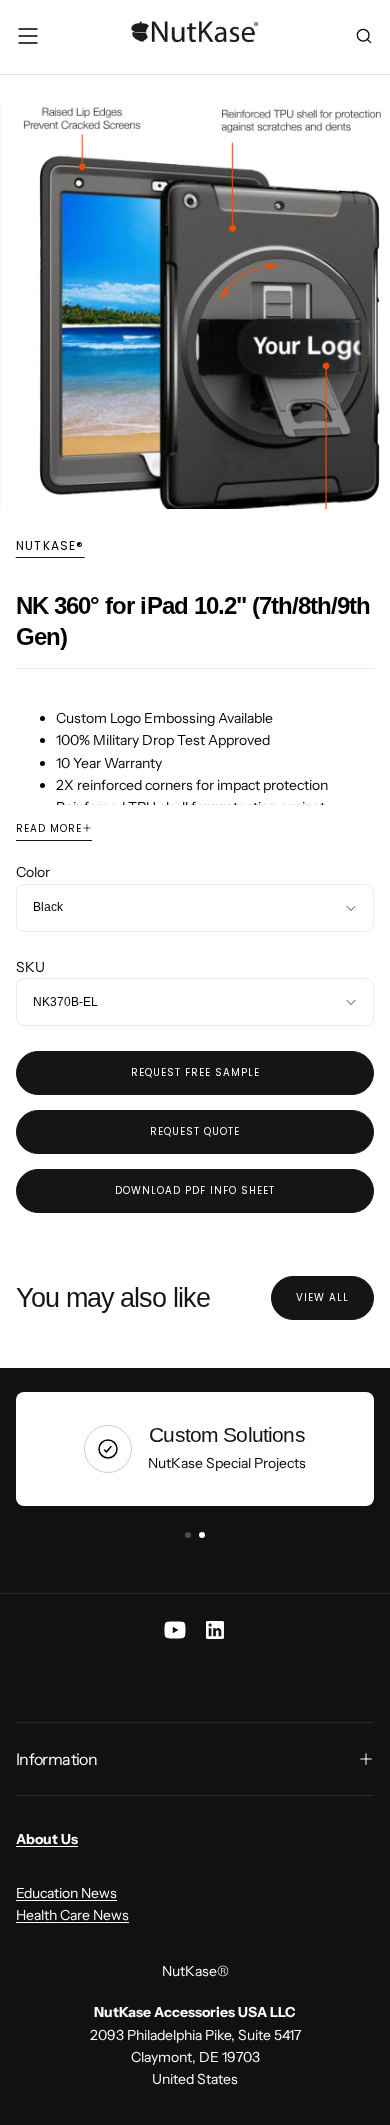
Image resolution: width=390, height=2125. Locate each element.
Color (33, 872)
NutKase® (50, 546)
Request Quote (195, 1131)
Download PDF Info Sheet (195, 1190)
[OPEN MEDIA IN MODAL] (364, 483)
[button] (28, 36)
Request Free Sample (195, 1072)
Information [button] (56, 1759)
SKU (30, 967)
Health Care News (72, 1915)
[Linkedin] (215, 1630)
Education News (66, 1893)
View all (322, 1297)
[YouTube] (175, 1630)
